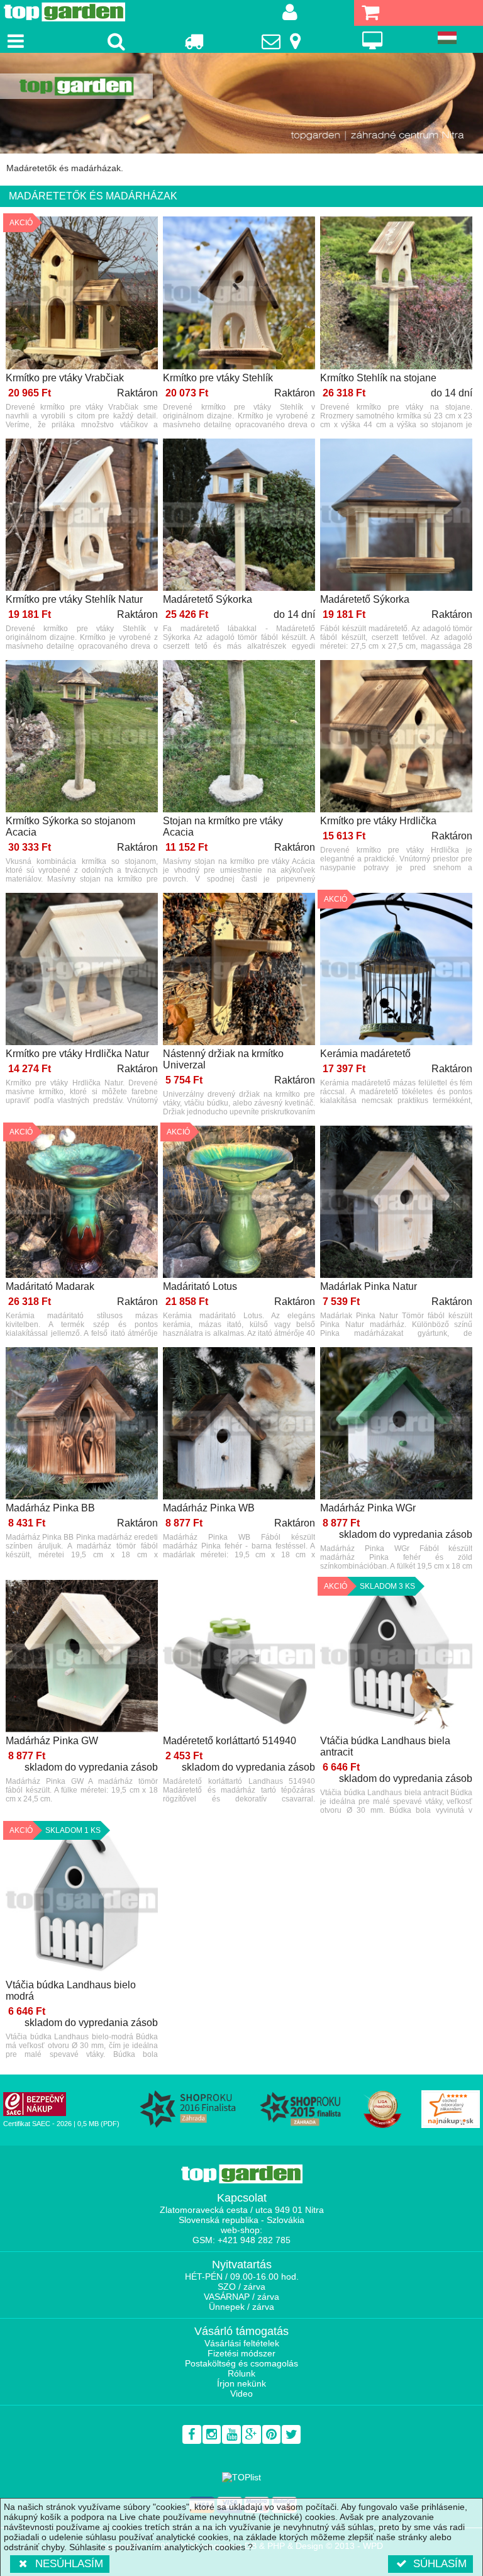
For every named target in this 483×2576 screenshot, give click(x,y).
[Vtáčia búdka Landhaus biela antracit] (396, 1657)
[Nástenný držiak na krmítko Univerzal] (239, 970)
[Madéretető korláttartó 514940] (239, 1657)
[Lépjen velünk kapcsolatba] (283, 41)
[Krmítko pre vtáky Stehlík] (239, 294)
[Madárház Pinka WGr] (396, 1424)
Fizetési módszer (241, 2353)
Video (241, 2394)
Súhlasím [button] (440, 2564)
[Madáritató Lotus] (239, 1203)
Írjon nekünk (241, 2383)
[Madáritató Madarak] (82, 1203)
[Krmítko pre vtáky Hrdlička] (396, 737)
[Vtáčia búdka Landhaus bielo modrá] (82, 1901)
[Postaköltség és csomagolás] (193, 41)
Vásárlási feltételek (242, 2343)
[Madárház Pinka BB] (82, 1424)
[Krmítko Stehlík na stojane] (396, 294)
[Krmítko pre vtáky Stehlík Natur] (82, 516)
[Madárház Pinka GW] (82, 1657)
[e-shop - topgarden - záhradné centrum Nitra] (241, 103)
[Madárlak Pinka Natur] (396, 1203)
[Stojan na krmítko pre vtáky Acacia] (239, 737)
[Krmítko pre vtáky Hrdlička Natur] (82, 970)
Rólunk (241, 2373)
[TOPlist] (241, 2477)
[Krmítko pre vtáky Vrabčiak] (82, 294)
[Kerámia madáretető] (396, 970)
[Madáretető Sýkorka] (239, 516)
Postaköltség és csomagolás (241, 2363)
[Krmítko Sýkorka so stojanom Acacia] (82, 737)
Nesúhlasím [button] (69, 2564)
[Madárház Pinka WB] (239, 1424)
